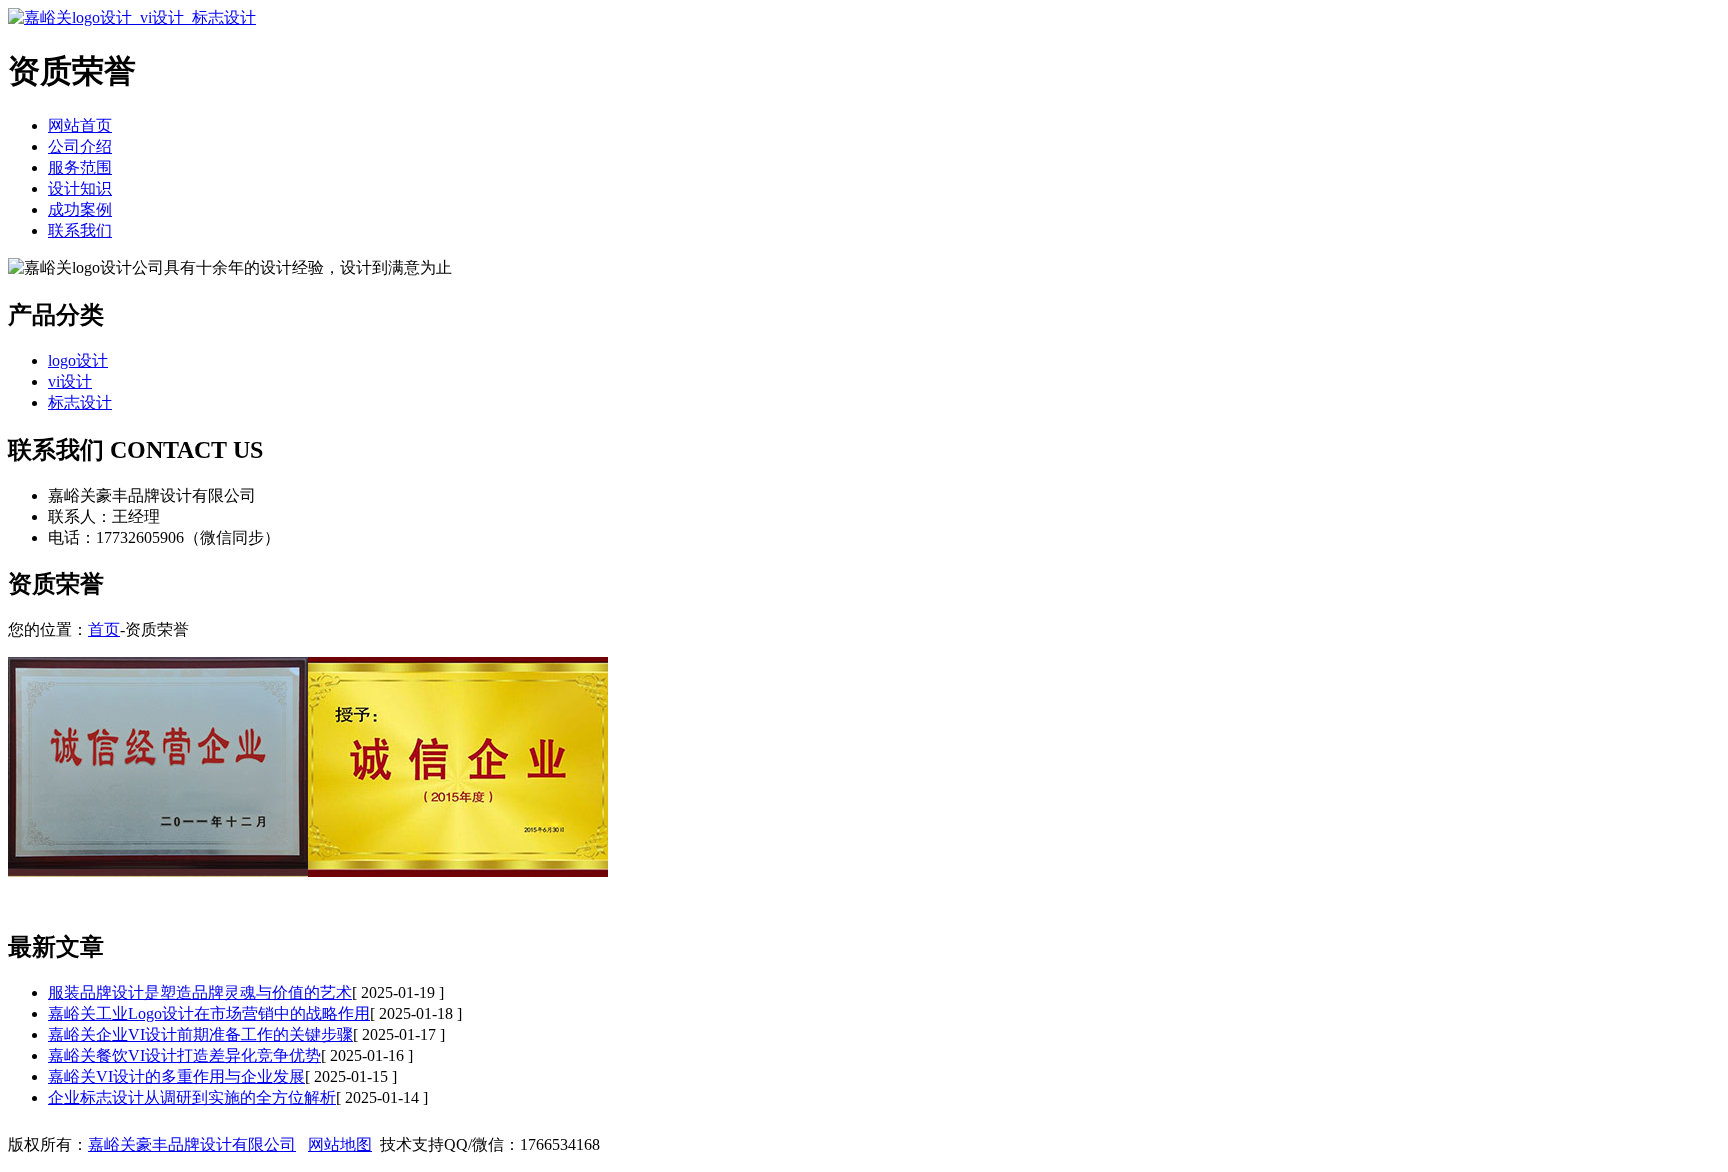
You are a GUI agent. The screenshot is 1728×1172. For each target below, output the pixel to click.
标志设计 (80, 402)
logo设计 (78, 360)
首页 (104, 629)
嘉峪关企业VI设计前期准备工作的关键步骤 (200, 1034)
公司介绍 (80, 146)
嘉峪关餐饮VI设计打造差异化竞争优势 (184, 1055)
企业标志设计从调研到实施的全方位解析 (192, 1097)
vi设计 (70, 381)
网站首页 (80, 125)
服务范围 (80, 167)
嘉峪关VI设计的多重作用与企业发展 (176, 1076)
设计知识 (80, 188)
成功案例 (80, 209)
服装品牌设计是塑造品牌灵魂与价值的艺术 (200, 992)
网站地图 (340, 1144)
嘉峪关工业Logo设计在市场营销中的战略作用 (209, 1013)
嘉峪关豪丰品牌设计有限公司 (192, 1144)
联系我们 (80, 230)
